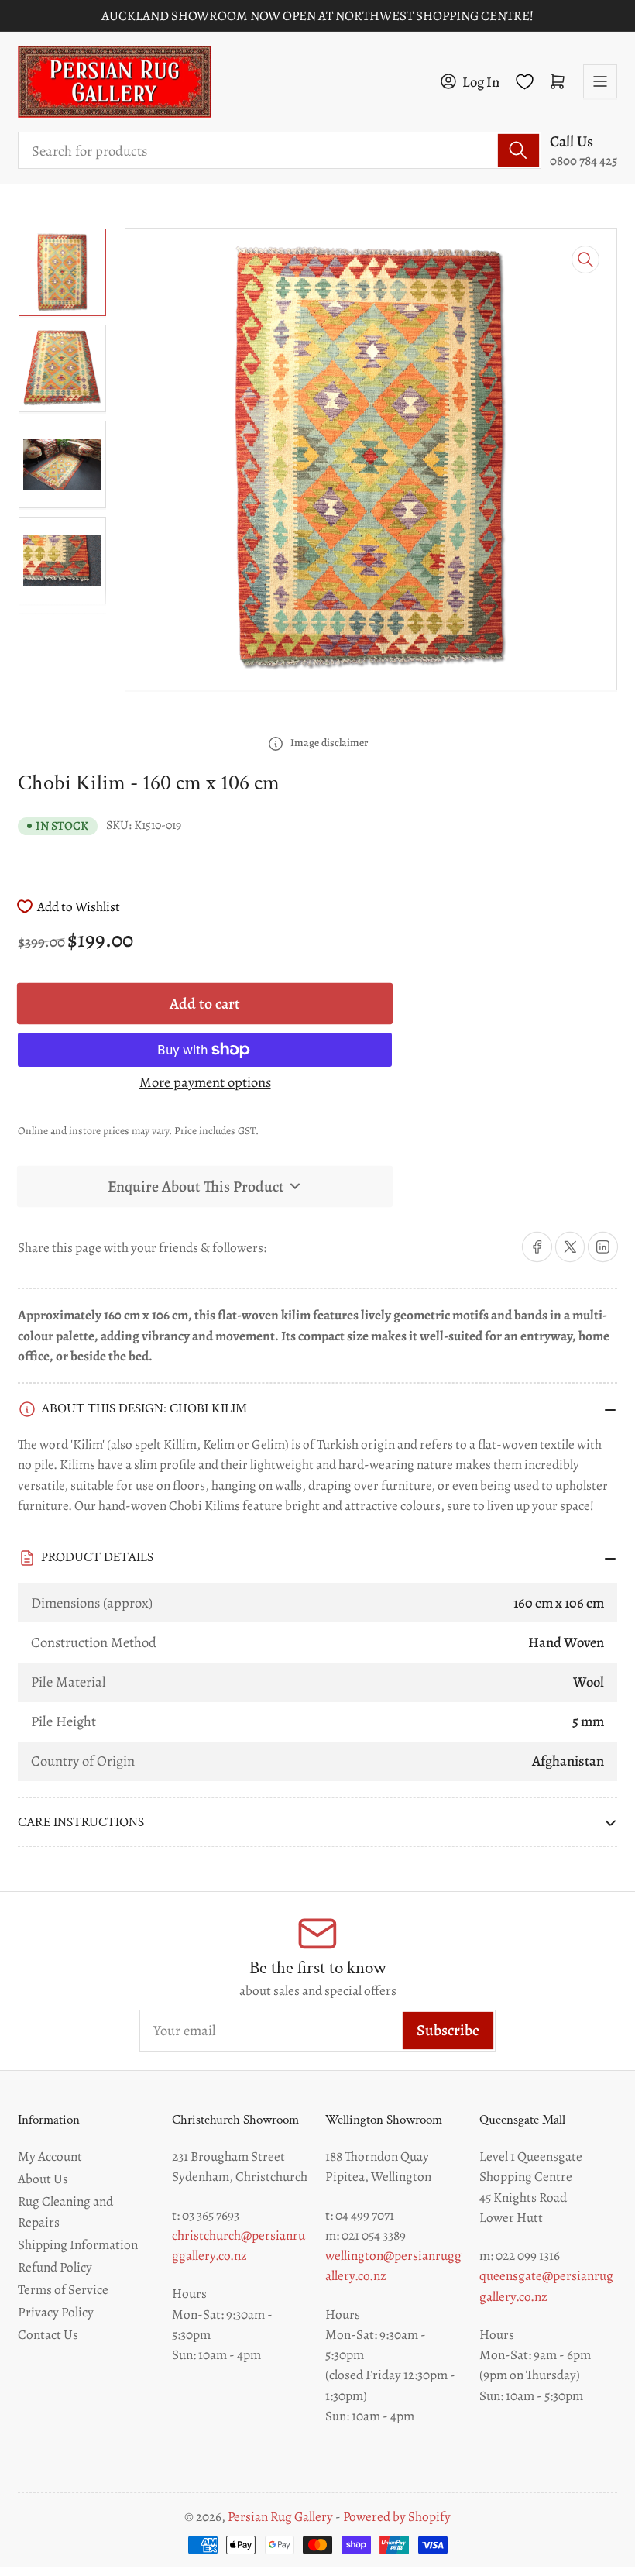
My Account (50, 2156)
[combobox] (280, 150)
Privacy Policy (56, 2312)
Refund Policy (55, 2267)
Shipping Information (78, 2244)
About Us (43, 2179)
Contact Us (48, 2334)
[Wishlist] (525, 82)
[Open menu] (600, 81)
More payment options (205, 1082)
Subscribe (448, 2030)
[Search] (518, 150)
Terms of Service (63, 2289)
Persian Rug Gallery (280, 2517)
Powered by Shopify (397, 2517)
